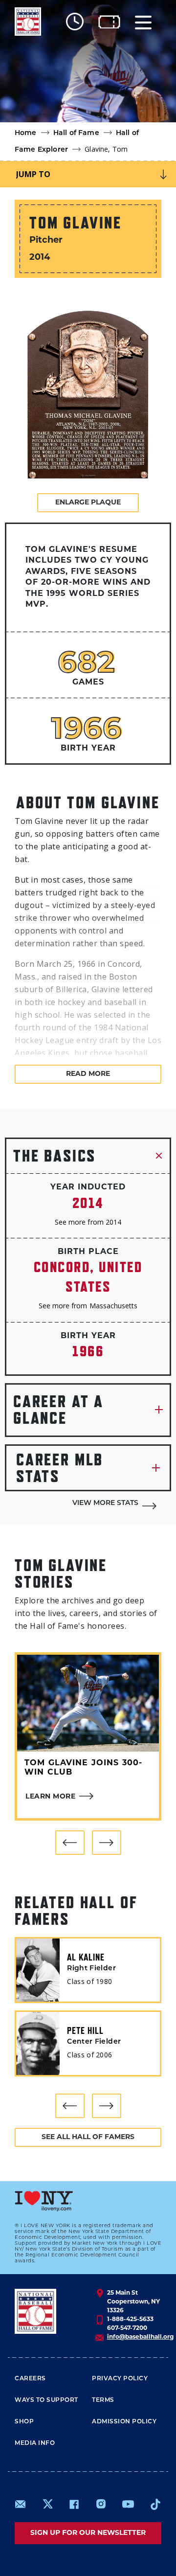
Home (26, 133)
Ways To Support (46, 2400)
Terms (103, 2400)
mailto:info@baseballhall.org (21, 2504)
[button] (70, 1843)
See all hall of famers (88, 2137)
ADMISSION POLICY (124, 2422)
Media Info (35, 2443)
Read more (88, 1074)
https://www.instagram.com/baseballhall (101, 2504)
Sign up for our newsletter (88, 2533)
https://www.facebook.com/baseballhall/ (74, 2504)
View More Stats (105, 1503)
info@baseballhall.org (140, 2337)
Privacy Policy (120, 2379)
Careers (30, 2379)
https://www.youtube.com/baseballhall (128, 2504)
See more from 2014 (88, 1222)
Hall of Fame (76, 133)
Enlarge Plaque (88, 503)
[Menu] (143, 22)
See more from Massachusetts (88, 1306)
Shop (24, 2422)
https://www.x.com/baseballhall (47, 2503)
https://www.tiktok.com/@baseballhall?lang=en (155, 2504)
